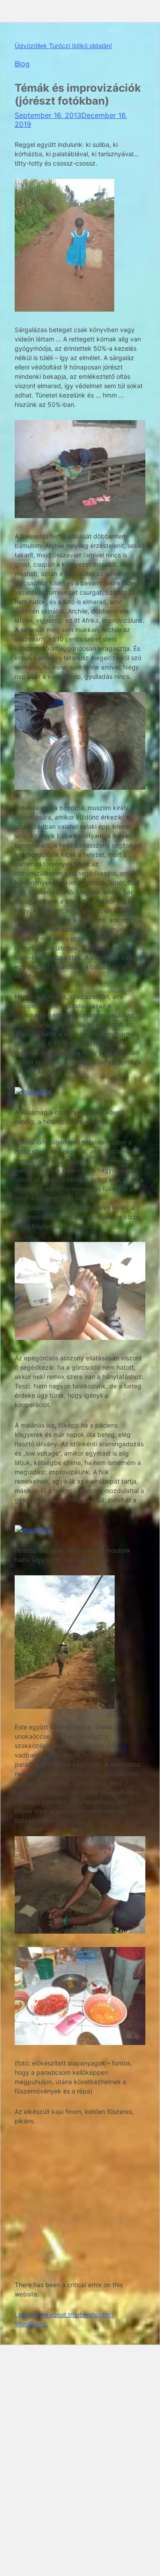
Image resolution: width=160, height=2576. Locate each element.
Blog (22, 64)
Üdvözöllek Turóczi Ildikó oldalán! (63, 46)
